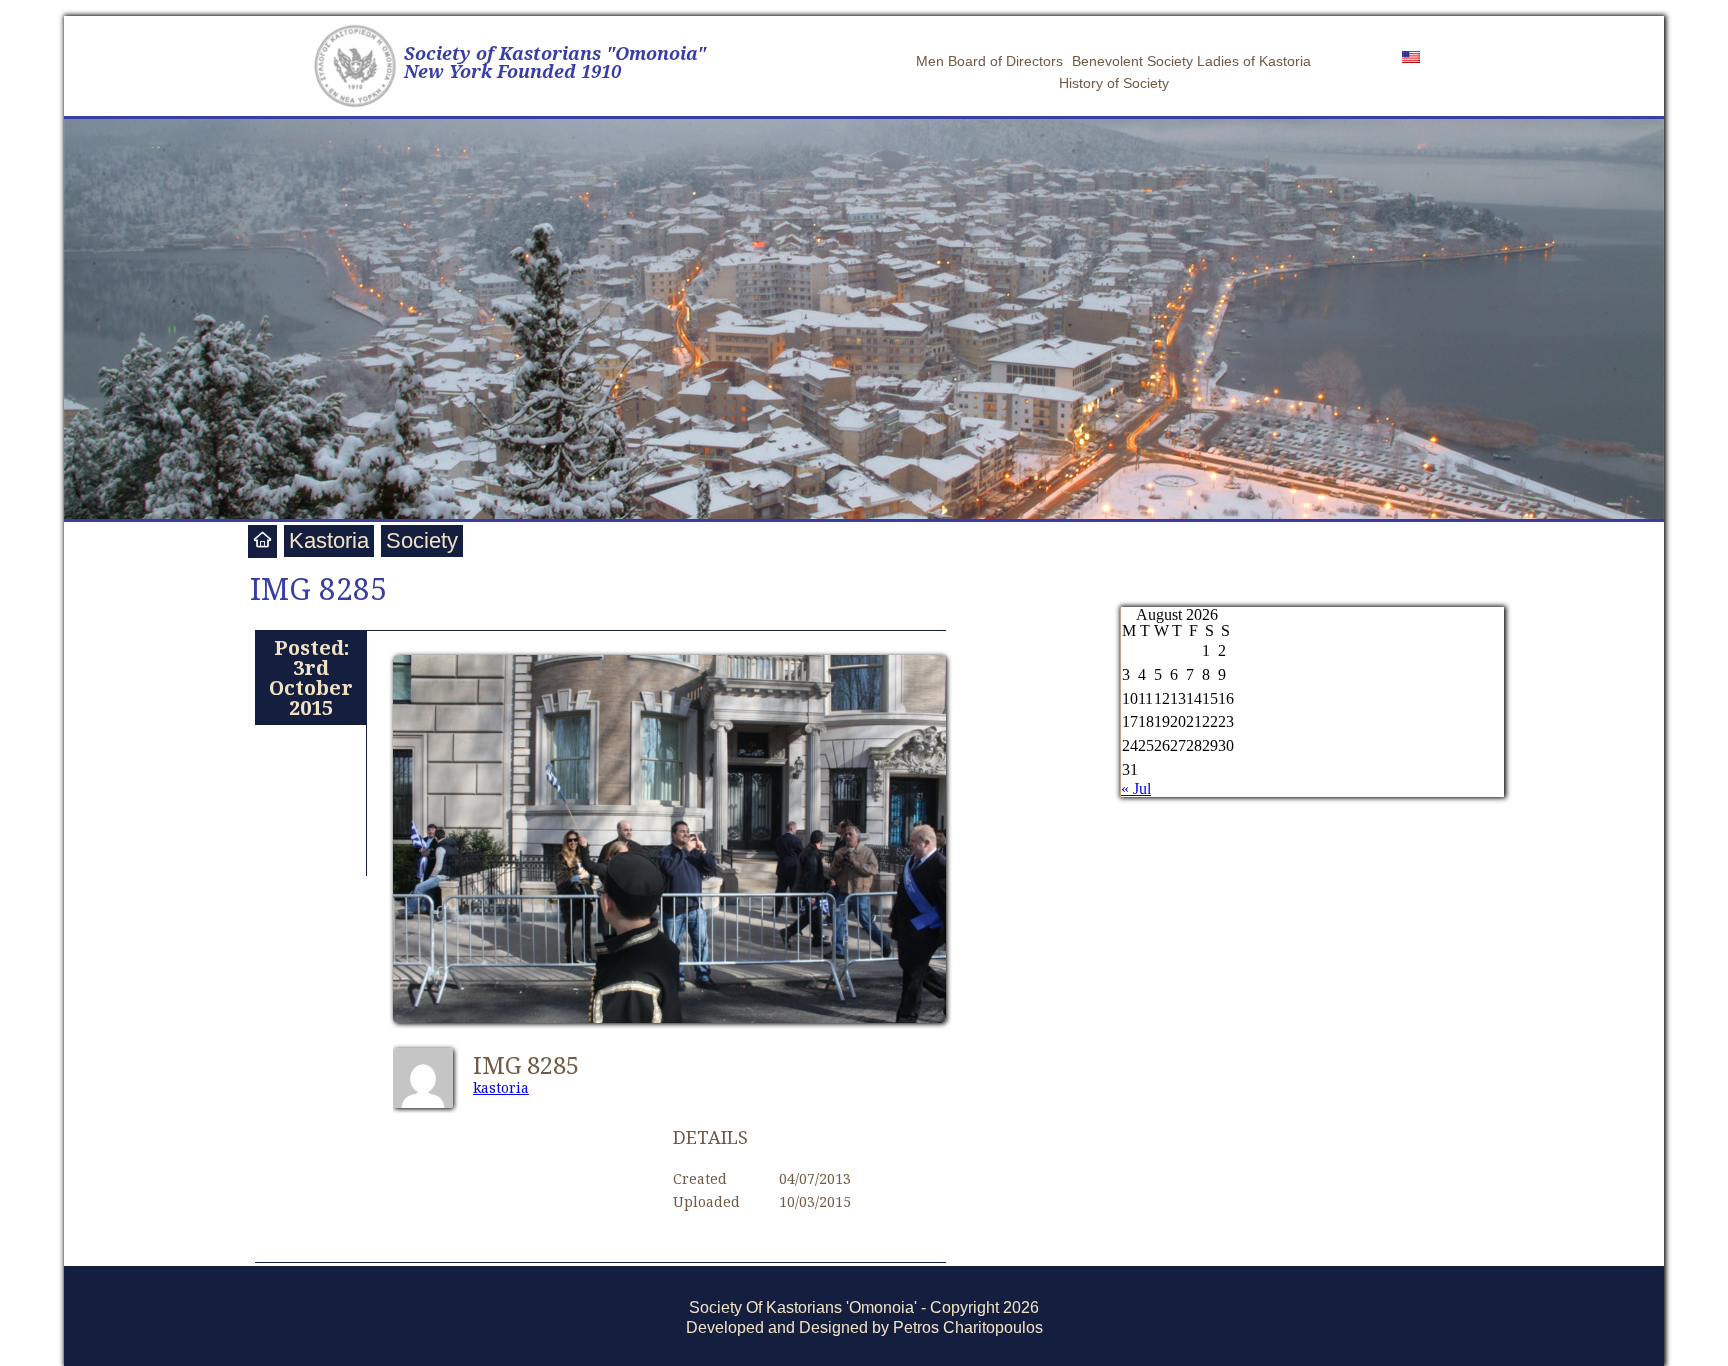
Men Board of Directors (989, 61)
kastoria (501, 1087)
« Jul (1136, 788)
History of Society (1114, 83)
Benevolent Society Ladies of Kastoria (1191, 61)
